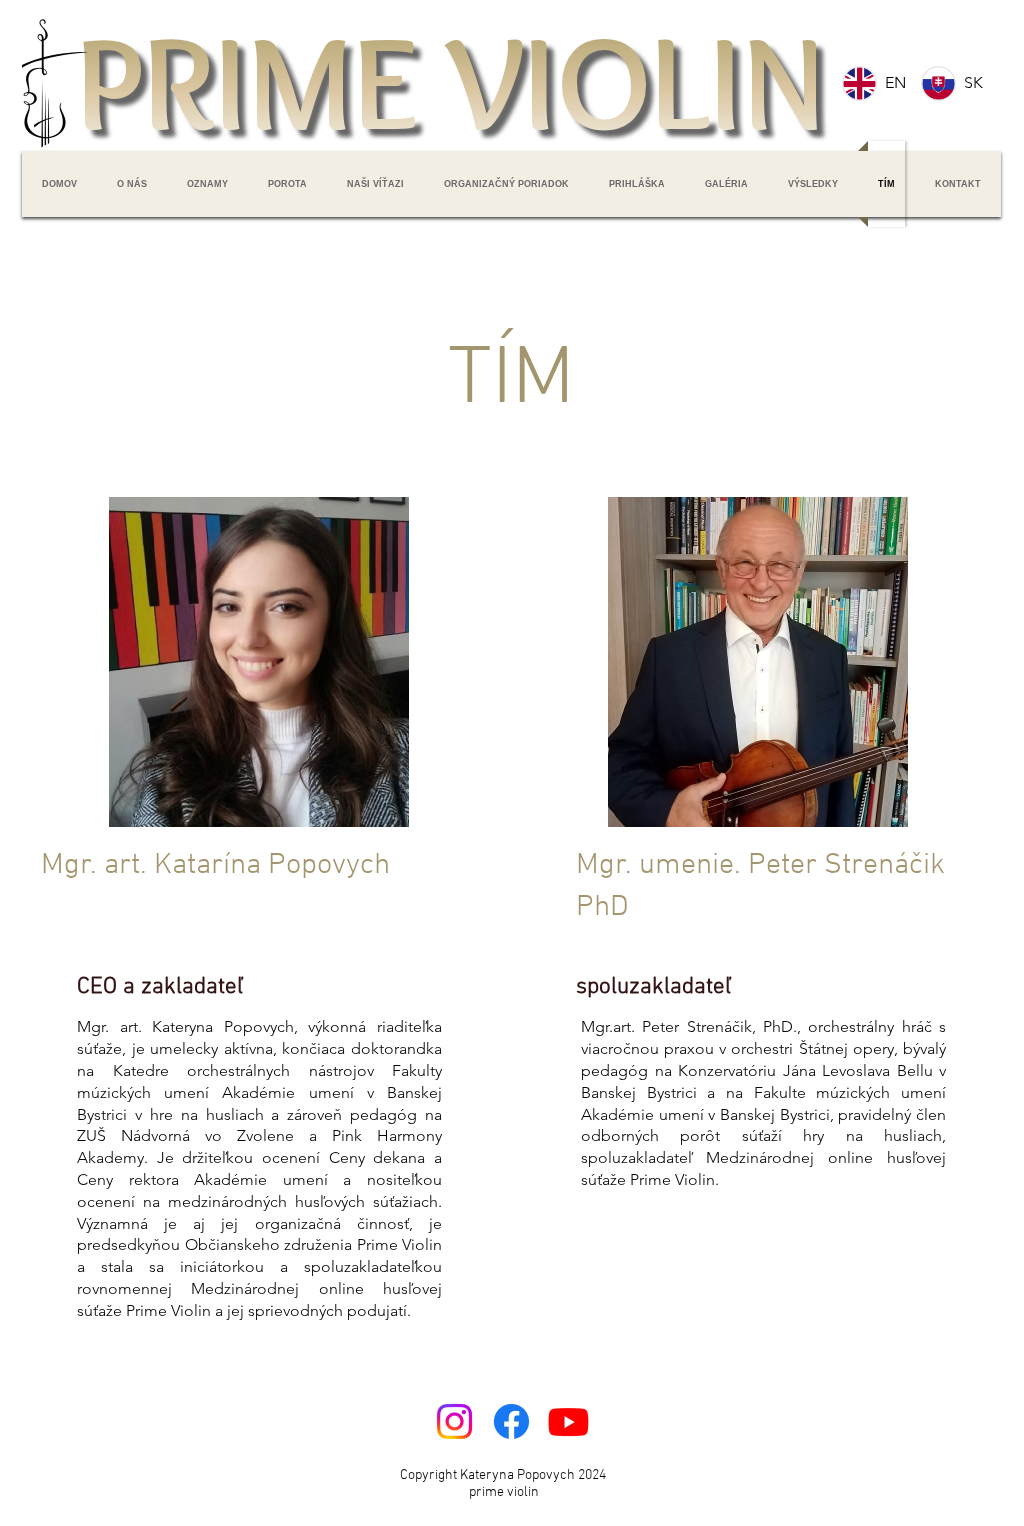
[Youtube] (568, 1421)
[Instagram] (454, 1421)
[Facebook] (511, 1421)
